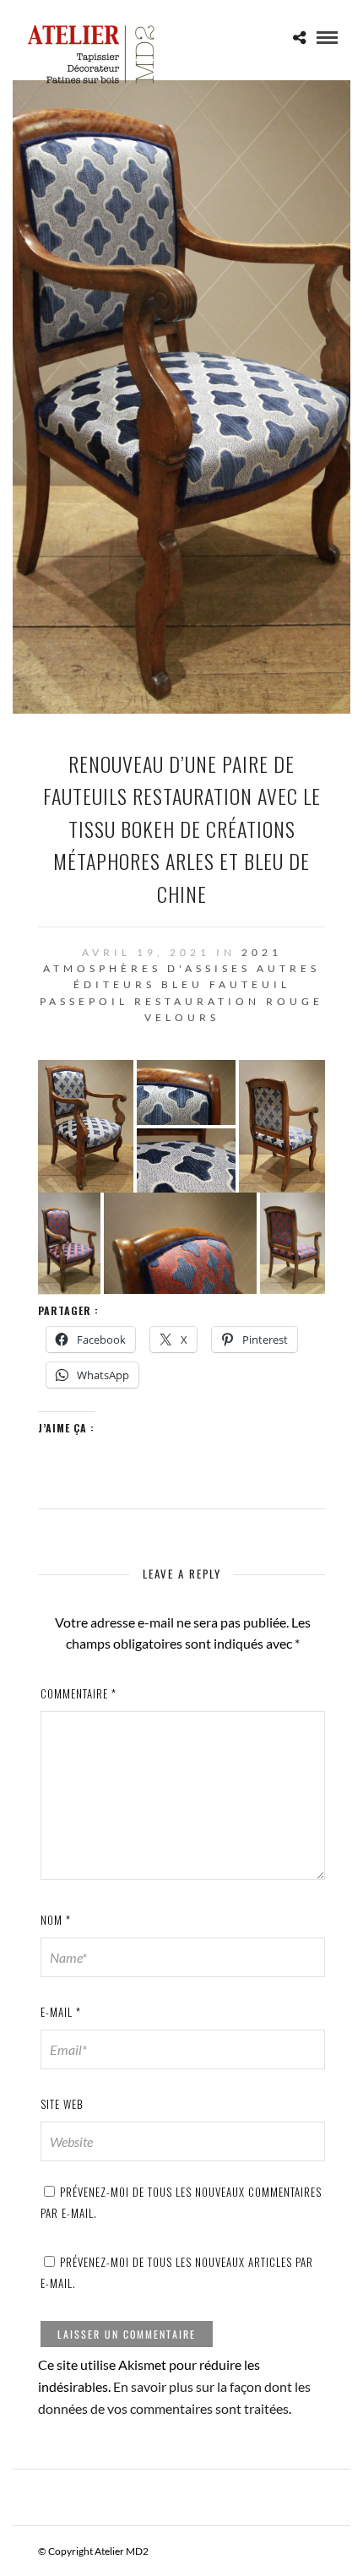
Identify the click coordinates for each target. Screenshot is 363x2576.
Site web (62, 2104)
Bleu (182, 984)
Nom (56, 1920)
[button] (86, 1126)
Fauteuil (250, 984)
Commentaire (79, 1693)
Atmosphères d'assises (147, 968)
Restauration (197, 1001)
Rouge (295, 1001)
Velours (182, 1017)
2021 (262, 952)
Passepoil (84, 1001)
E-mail (61, 2012)
